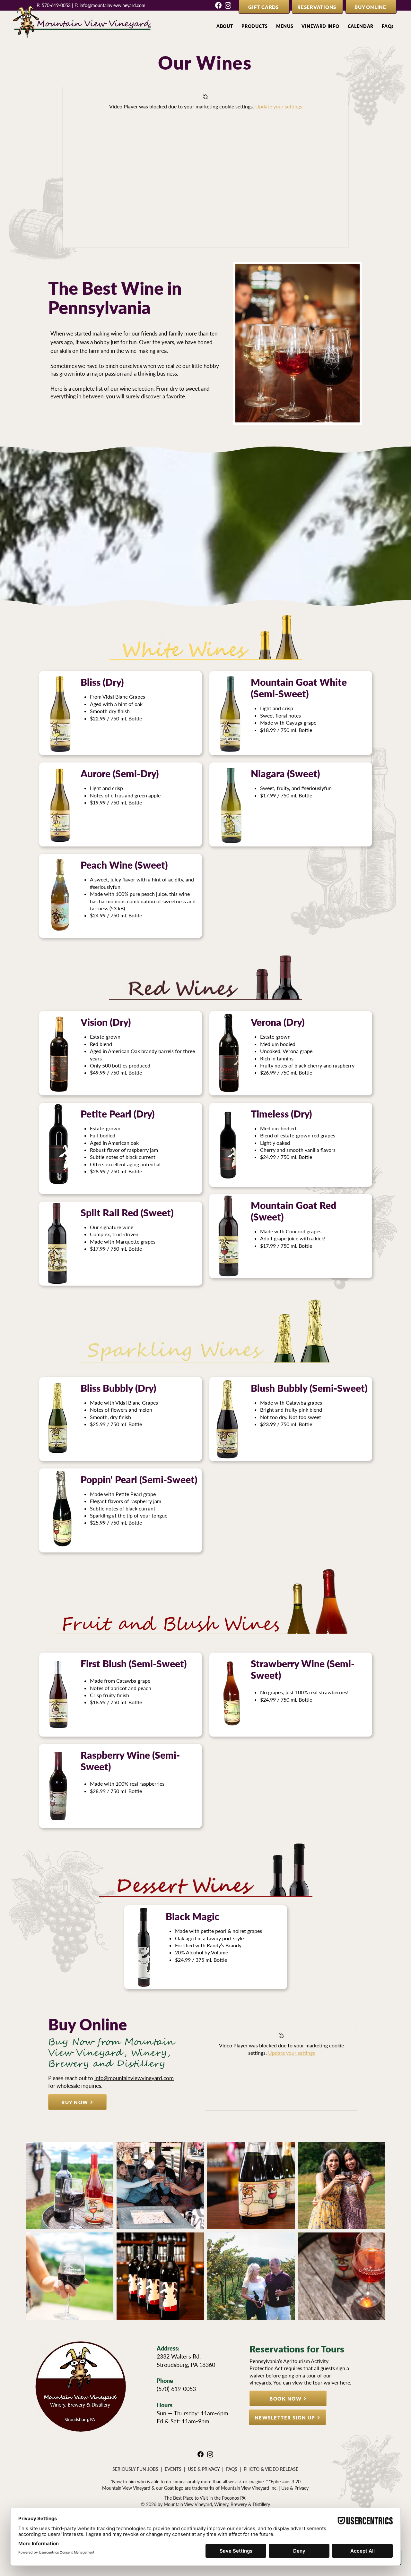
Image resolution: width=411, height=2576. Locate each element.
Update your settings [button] (279, 106)
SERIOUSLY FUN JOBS (135, 2469)
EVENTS (173, 2469)
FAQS (232, 2469)
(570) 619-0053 (176, 2389)
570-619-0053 (56, 5)
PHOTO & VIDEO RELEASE (271, 2469)
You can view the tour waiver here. (312, 2382)
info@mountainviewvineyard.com (113, 5)
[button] (225, 26)
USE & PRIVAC (202, 2469)
